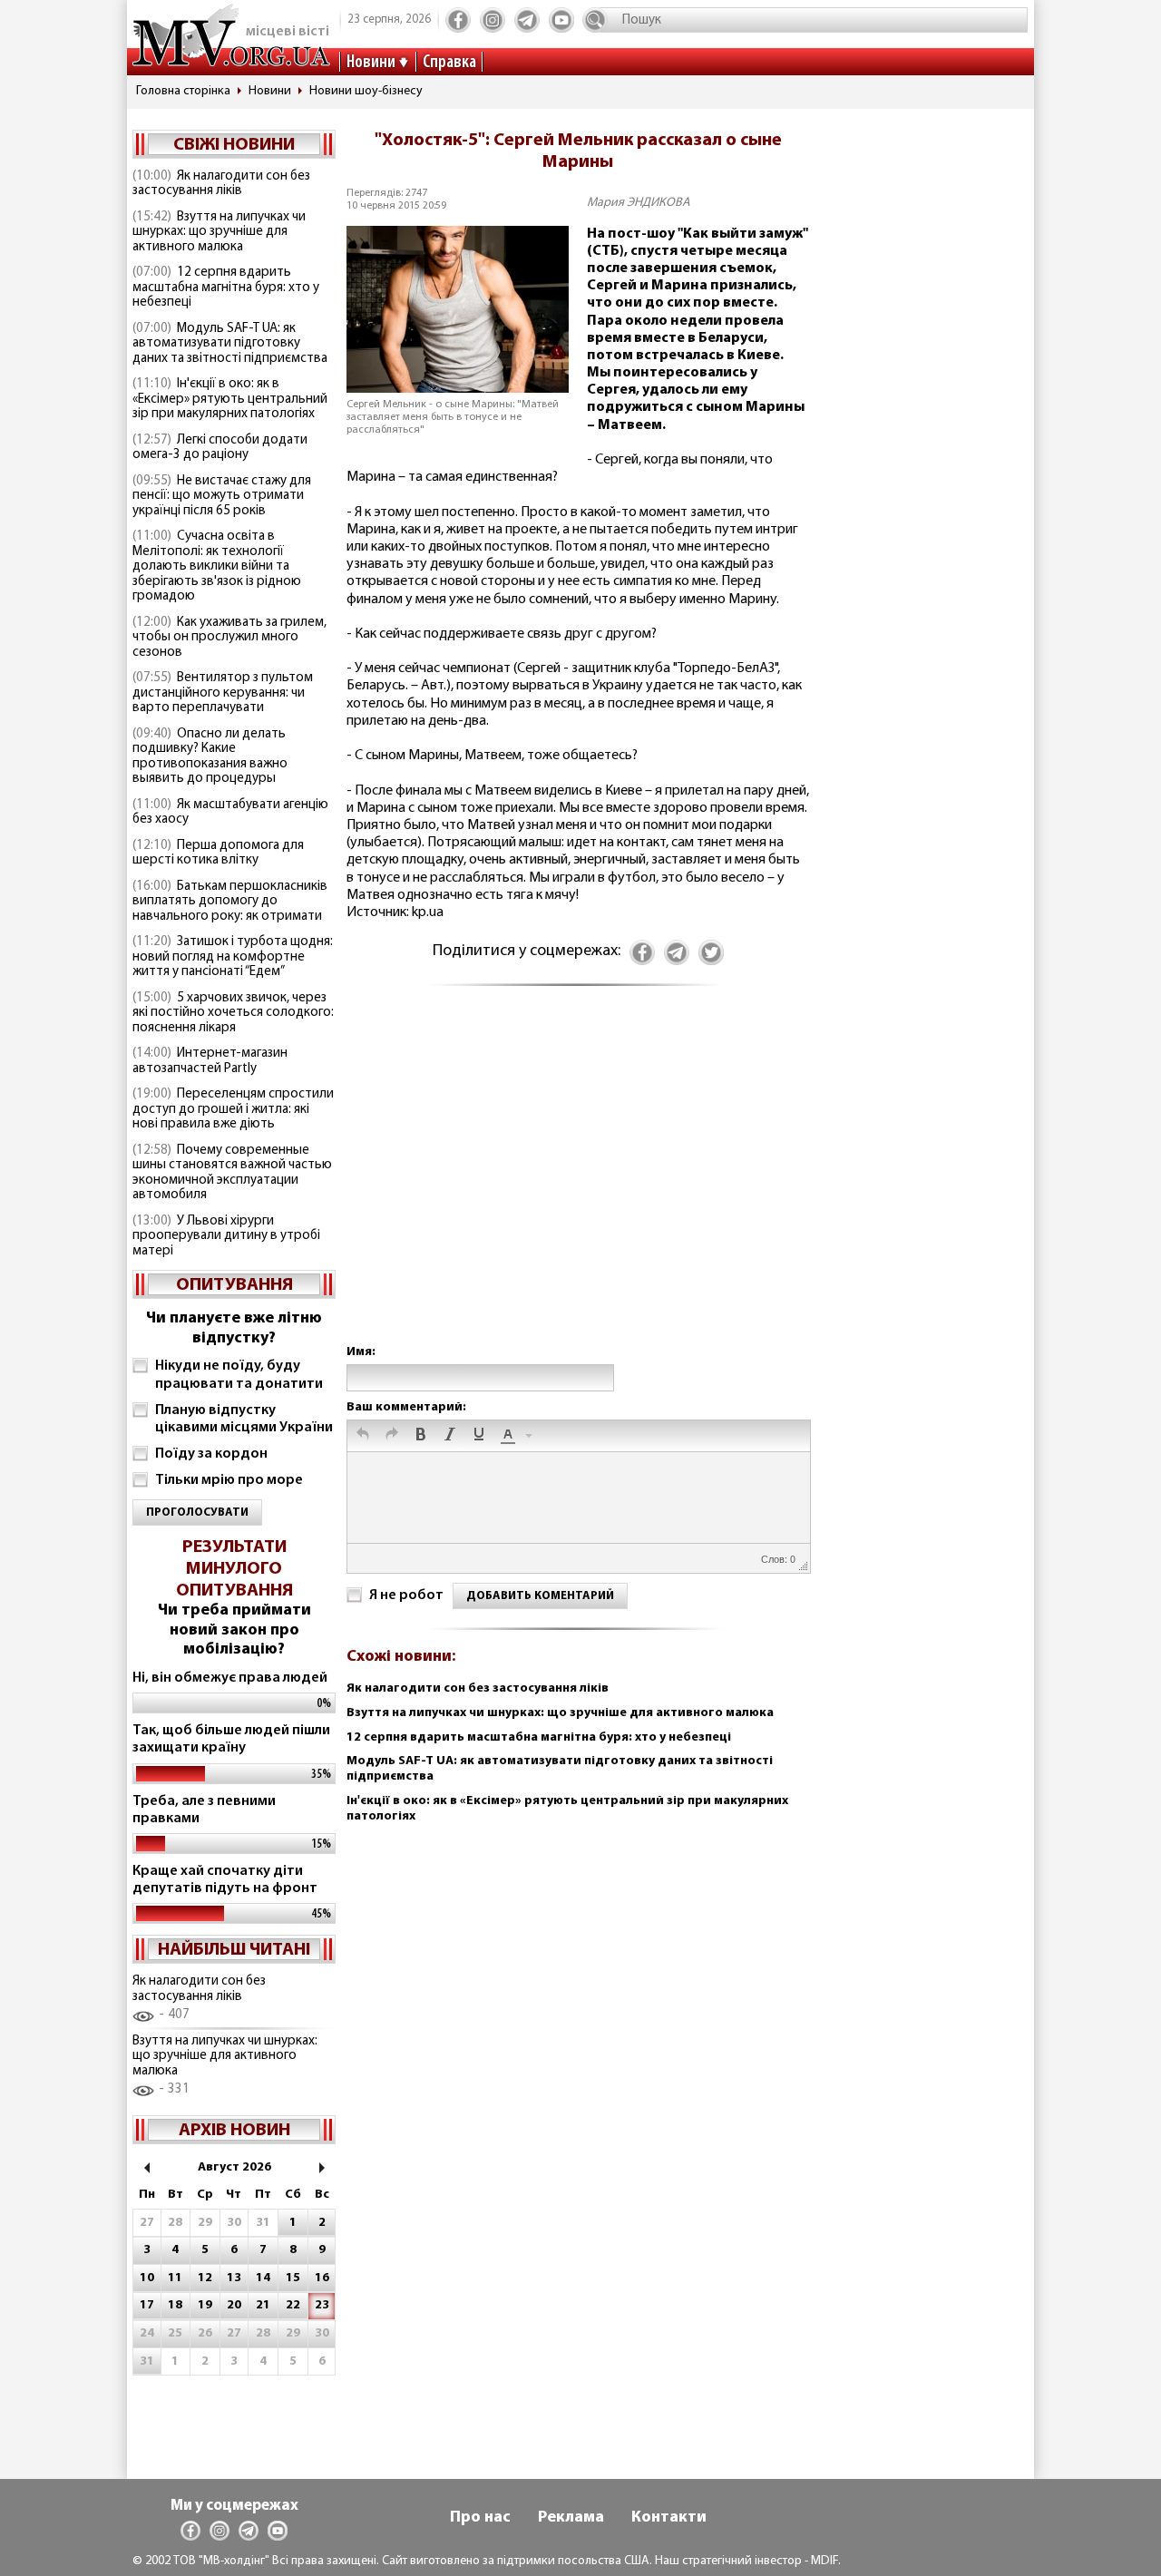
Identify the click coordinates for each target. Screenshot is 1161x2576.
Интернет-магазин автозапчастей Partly (210, 1061)
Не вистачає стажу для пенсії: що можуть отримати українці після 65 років (222, 496)
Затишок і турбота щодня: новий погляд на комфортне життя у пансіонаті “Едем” (233, 957)
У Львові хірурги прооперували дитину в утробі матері (226, 1236)
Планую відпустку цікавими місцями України (244, 1419)
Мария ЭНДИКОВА (639, 203)
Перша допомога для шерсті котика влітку (218, 854)
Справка (449, 63)
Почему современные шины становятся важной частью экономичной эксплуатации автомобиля (232, 1173)
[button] (363, 1436)
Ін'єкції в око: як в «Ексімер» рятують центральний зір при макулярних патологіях (230, 399)
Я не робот (406, 1595)
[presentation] (363, 1436)
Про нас (480, 2518)
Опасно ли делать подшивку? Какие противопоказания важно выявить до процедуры (210, 757)
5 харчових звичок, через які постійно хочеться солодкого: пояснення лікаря (233, 1013)
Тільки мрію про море (229, 1480)
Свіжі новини (234, 145)
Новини (371, 63)
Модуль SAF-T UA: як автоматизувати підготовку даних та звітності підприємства (230, 344)
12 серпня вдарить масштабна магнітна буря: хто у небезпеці (226, 288)
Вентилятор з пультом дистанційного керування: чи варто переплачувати (223, 693)
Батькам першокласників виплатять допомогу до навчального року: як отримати (230, 902)
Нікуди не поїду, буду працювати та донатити (239, 1375)
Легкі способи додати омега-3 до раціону (220, 448)
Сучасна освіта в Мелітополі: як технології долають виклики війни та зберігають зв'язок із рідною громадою (217, 566)
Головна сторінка (183, 91)
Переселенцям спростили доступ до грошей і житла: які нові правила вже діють (233, 1109)
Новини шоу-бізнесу (366, 91)
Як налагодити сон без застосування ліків (221, 184)
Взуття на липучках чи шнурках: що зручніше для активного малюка (219, 232)
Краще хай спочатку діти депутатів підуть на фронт (225, 1880)
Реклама (571, 2518)
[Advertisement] (578, 1183)
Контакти (669, 2518)
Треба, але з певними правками (204, 1810)
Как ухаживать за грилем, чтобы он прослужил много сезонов (229, 638)
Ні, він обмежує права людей (230, 1678)
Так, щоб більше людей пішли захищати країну (231, 1739)
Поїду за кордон (211, 1454)
